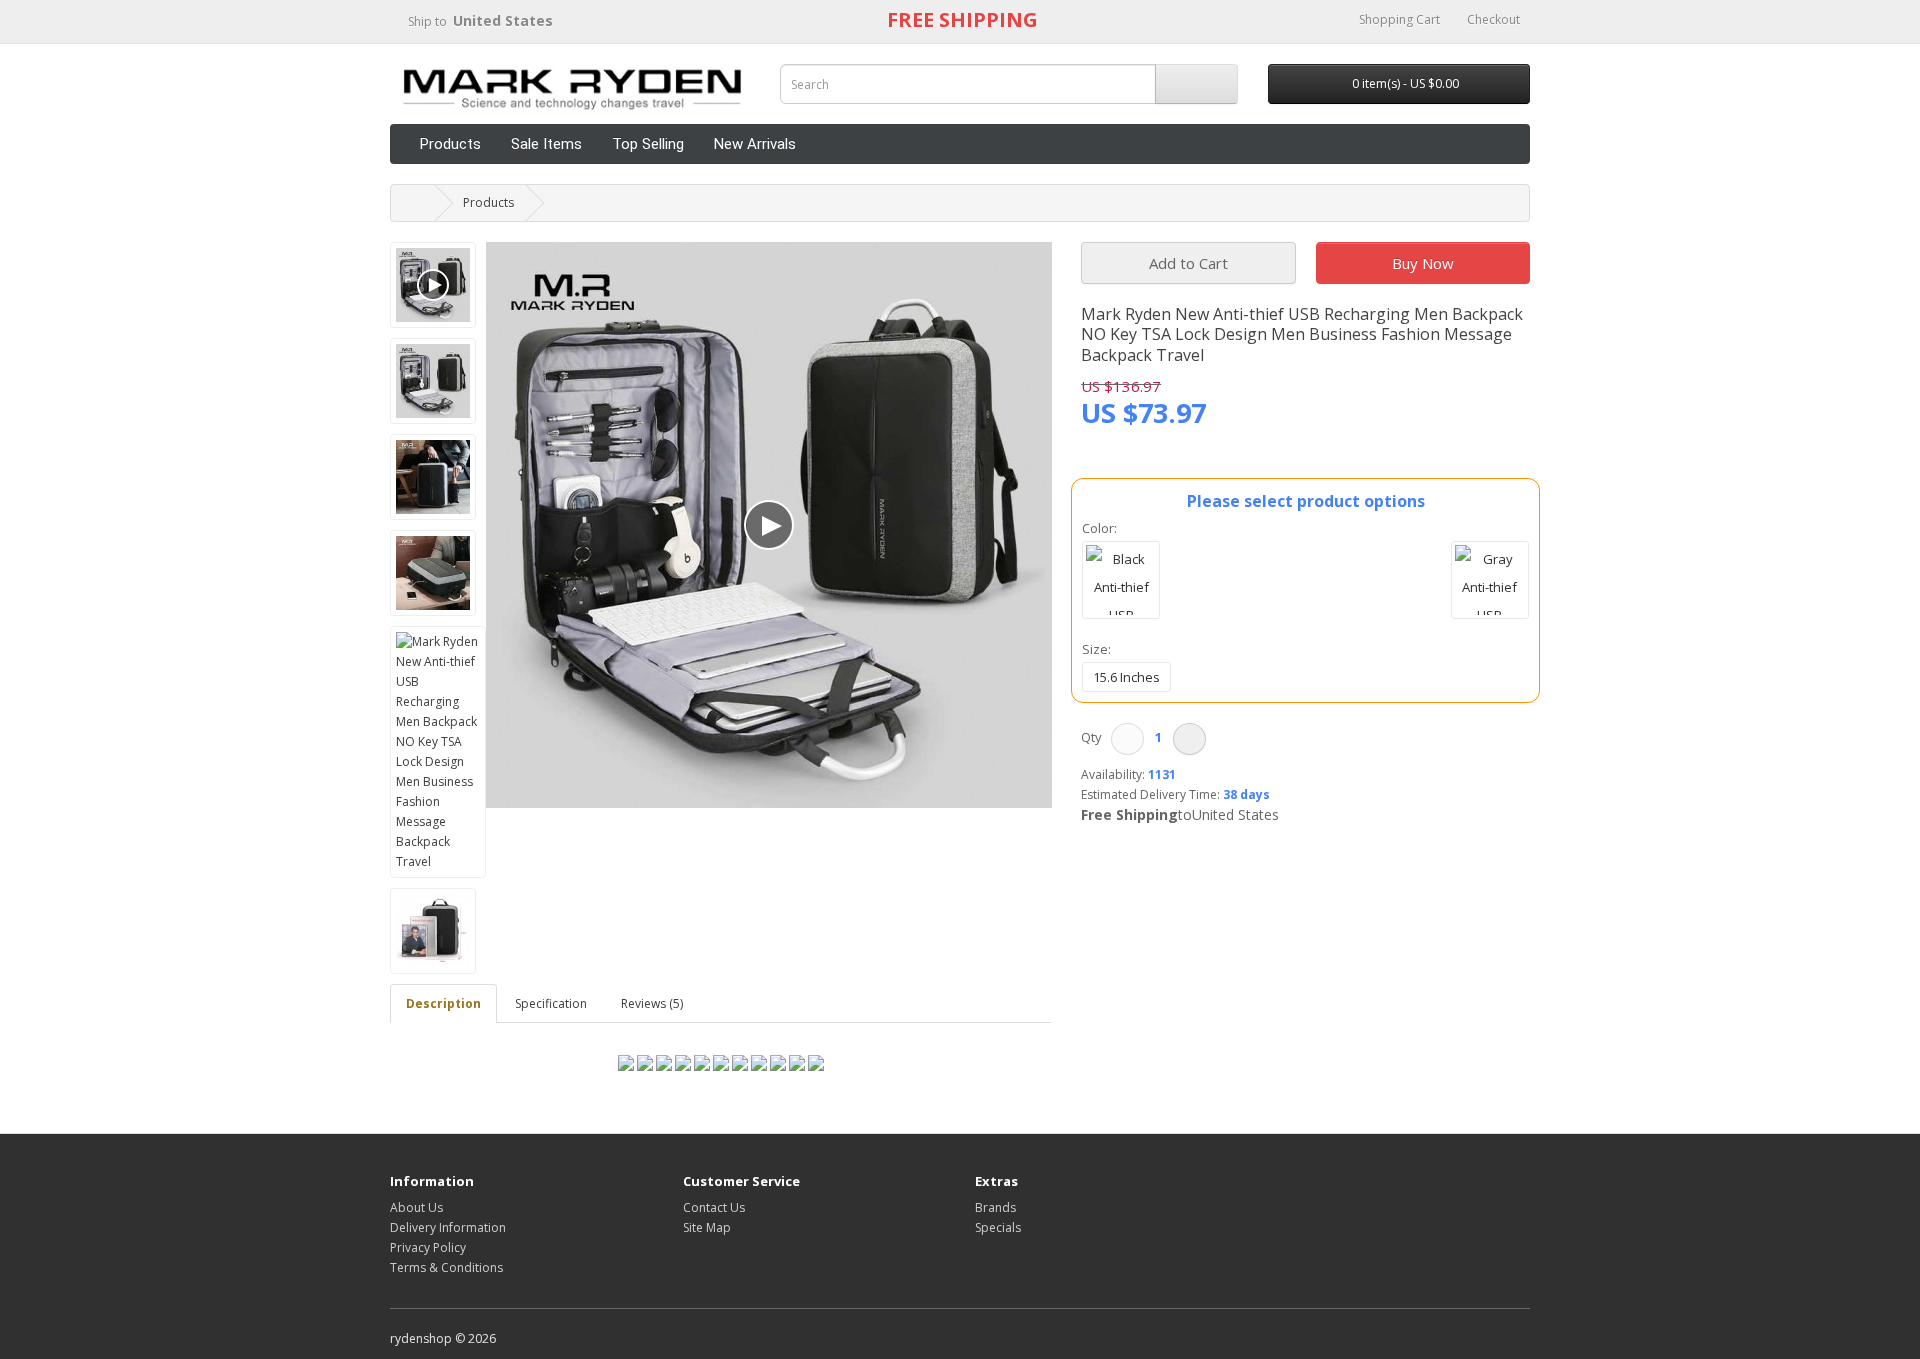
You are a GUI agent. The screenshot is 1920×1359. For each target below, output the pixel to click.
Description (443, 1003)
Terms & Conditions (446, 1267)
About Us (416, 1207)
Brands (995, 1207)
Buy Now (1423, 263)
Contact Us (714, 1207)
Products (450, 144)
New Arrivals (755, 144)
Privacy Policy (428, 1247)
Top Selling (648, 144)
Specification (551, 1003)
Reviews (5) (652, 1003)
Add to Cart (1188, 263)
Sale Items (546, 144)
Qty (1094, 737)
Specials (998, 1227)
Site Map (707, 1227)
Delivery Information (448, 1227)
